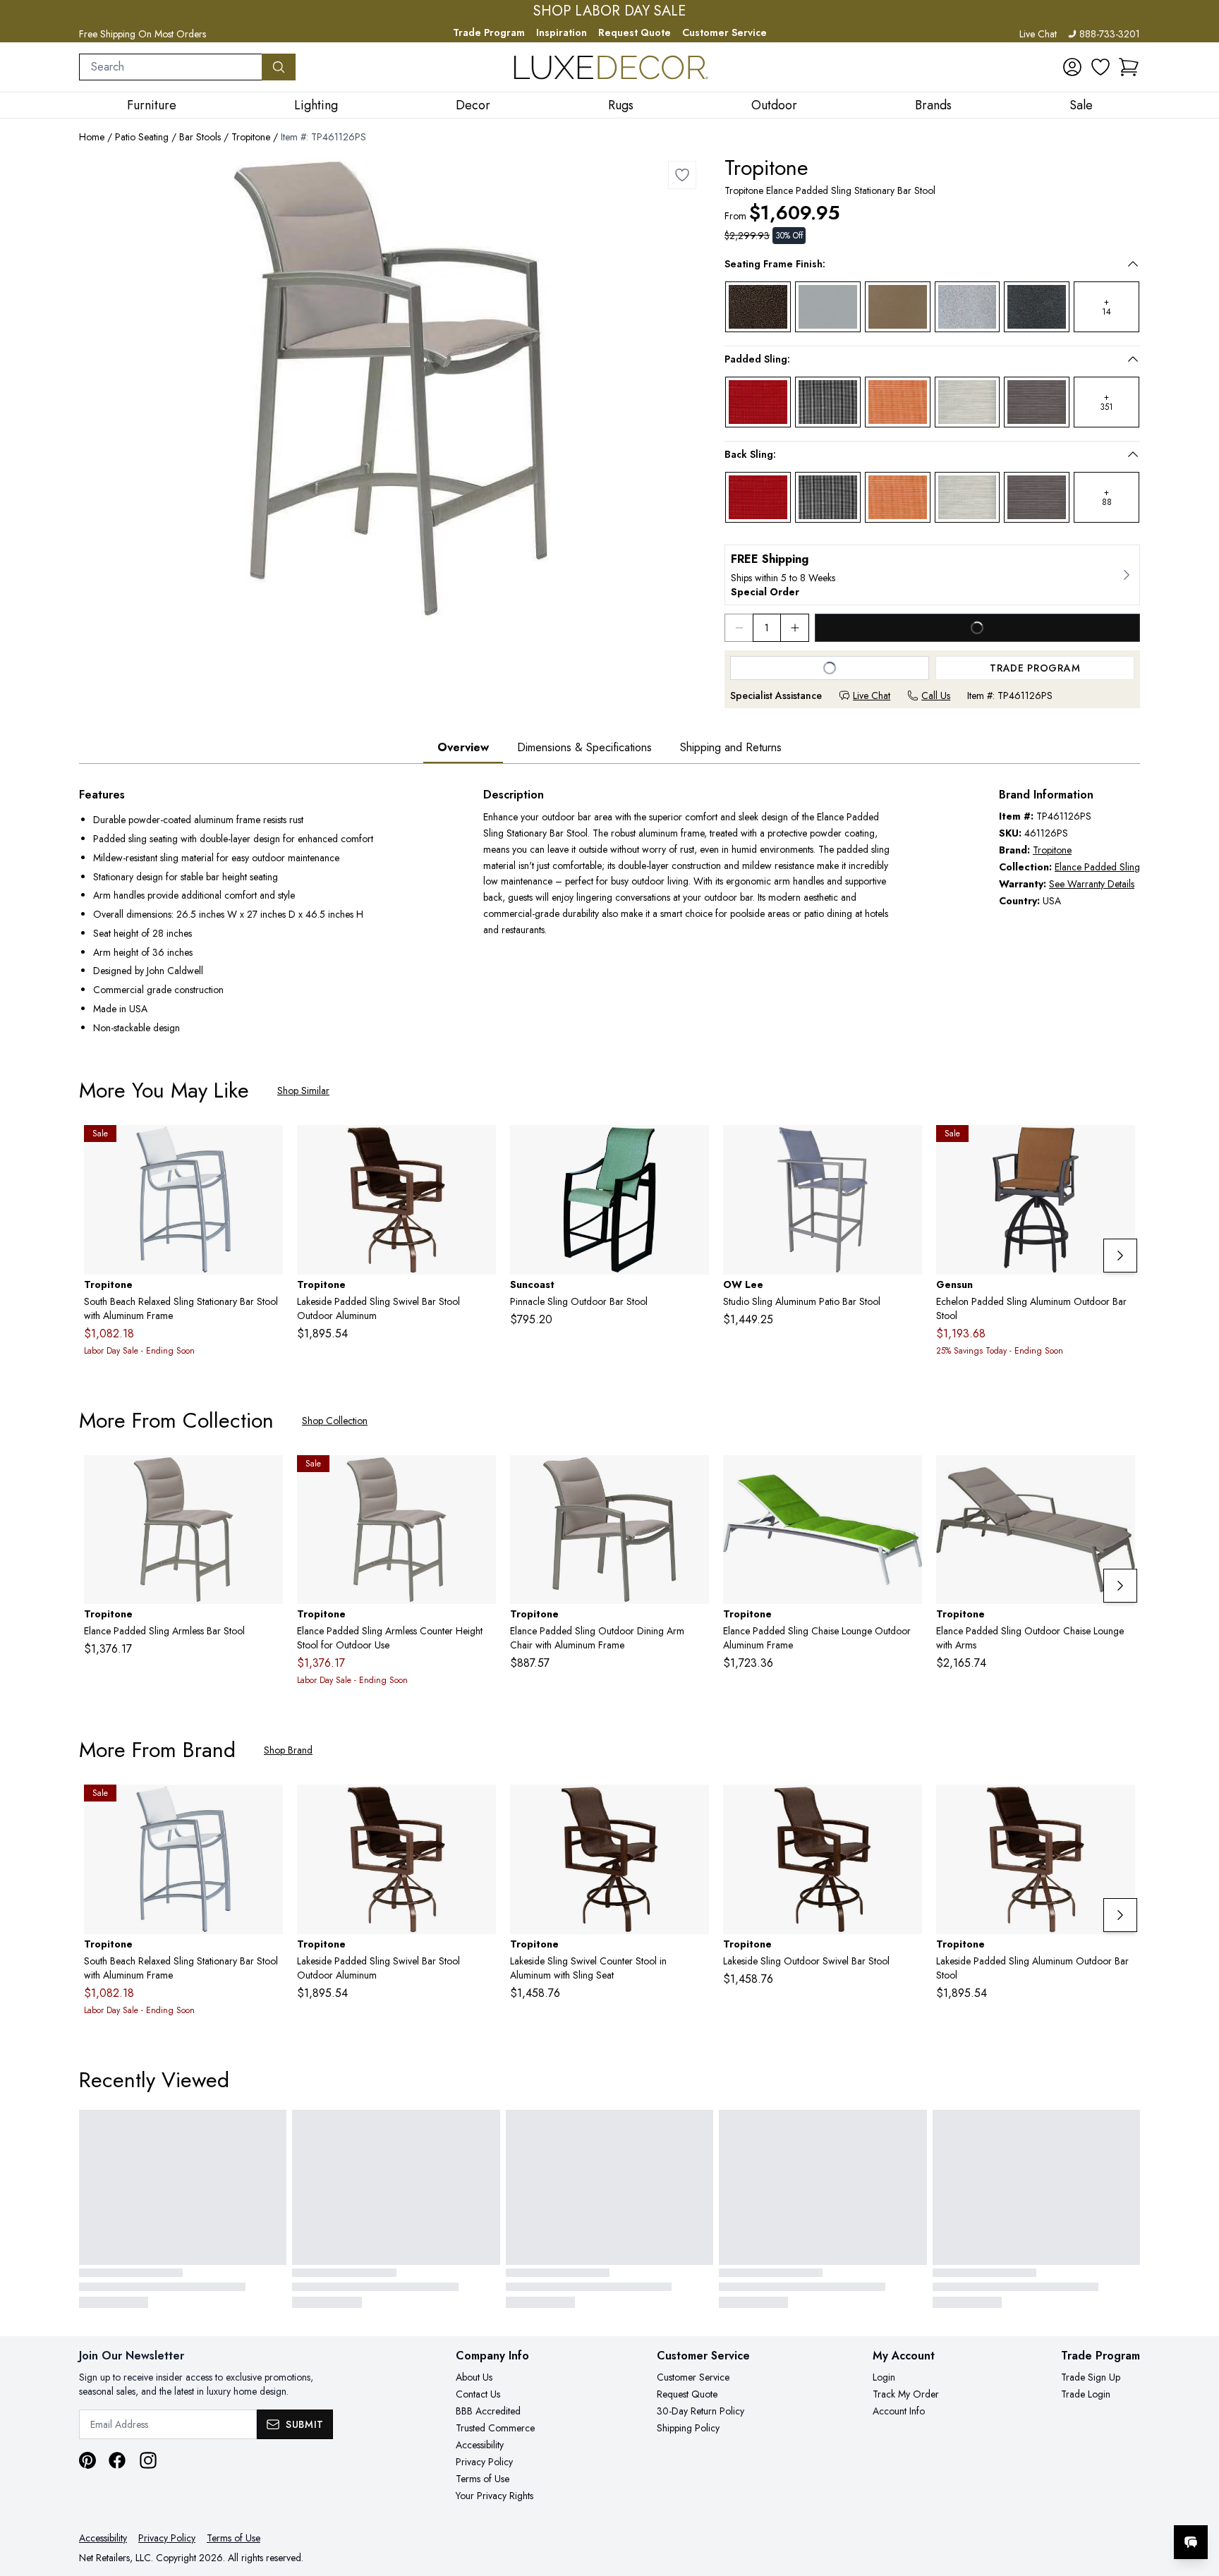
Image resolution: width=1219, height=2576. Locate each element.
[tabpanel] (609, 912)
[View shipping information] (932, 575)
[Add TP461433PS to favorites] (1119, 1477)
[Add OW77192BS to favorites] (906, 1147)
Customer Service (724, 32)
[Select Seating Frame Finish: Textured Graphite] (1037, 307)
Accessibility (480, 2445)
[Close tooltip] (1196, 2499)
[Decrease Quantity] (739, 628)
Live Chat (1038, 34)
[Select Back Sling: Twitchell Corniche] (968, 497)
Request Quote (635, 32)
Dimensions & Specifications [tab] (584, 747)
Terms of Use (483, 2479)
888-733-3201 (1110, 34)
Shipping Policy (688, 2428)
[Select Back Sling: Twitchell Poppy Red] (758, 497)
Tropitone (251, 137)
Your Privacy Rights (495, 2496)
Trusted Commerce (495, 2428)
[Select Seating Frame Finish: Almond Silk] (898, 307)
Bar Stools (200, 137)
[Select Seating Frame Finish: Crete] (968, 307)
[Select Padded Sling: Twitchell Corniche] (968, 402)
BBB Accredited (488, 2411)
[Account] (1072, 67)
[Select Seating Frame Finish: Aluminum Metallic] (828, 307)
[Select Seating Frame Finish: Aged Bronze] (758, 307)
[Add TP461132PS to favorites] (906, 1477)
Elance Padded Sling (1097, 867)
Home (92, 137)
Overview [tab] (463, 747)
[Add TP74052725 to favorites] (693, 1806)
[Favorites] (1100, 67)
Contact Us (478, 2394)
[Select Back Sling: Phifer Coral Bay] (898, 497)
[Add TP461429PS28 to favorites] (267, 1477)
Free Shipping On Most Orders (142, 34)
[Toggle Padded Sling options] (1133, 359)
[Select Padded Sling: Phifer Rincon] (828, 402)
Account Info (899, 2411)
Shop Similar (303, 1090)
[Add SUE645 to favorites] (693, 1147)
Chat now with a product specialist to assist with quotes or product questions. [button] (1091, 2505)
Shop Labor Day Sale (609, 11)
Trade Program (489, 32)
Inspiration (562, 32)
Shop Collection (335, 1421)
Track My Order (906, 2394)
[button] (1129, 67)
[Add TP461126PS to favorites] (682, 175)
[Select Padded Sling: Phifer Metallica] (1037, 402)
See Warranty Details (1092, 884)
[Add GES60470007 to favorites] (1119, 1147)
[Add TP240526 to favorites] (267, 1147)
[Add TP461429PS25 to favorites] (480, 1477)
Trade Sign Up (1091, 2377)
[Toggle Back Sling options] (1133, 454)
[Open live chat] (1191, 2542)
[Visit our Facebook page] (117, 2460)
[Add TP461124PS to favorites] (693, 1477)
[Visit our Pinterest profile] (87, 2460)
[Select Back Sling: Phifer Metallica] (1037, 497)
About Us (474, 2377)
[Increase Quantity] (795, 628)
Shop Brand (288, 1750)
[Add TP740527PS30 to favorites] (1119, 1806)
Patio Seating (142, 137)
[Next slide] (1120, 1256)
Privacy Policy (484, 2462)
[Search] (279, 67)
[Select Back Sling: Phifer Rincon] (828, 497)
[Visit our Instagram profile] (148, 2460)
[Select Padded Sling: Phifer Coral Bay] (898, 402)
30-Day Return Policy (701, 2411)
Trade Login (1086, 2394)
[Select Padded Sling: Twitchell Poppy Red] (758, 402)
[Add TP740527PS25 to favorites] (480, 1147)
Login (884, 2377)
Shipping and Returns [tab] (731, 747)
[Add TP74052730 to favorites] (906, 1806)
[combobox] (171, 67)
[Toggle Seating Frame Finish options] (1133, 264)
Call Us (936, 695)
